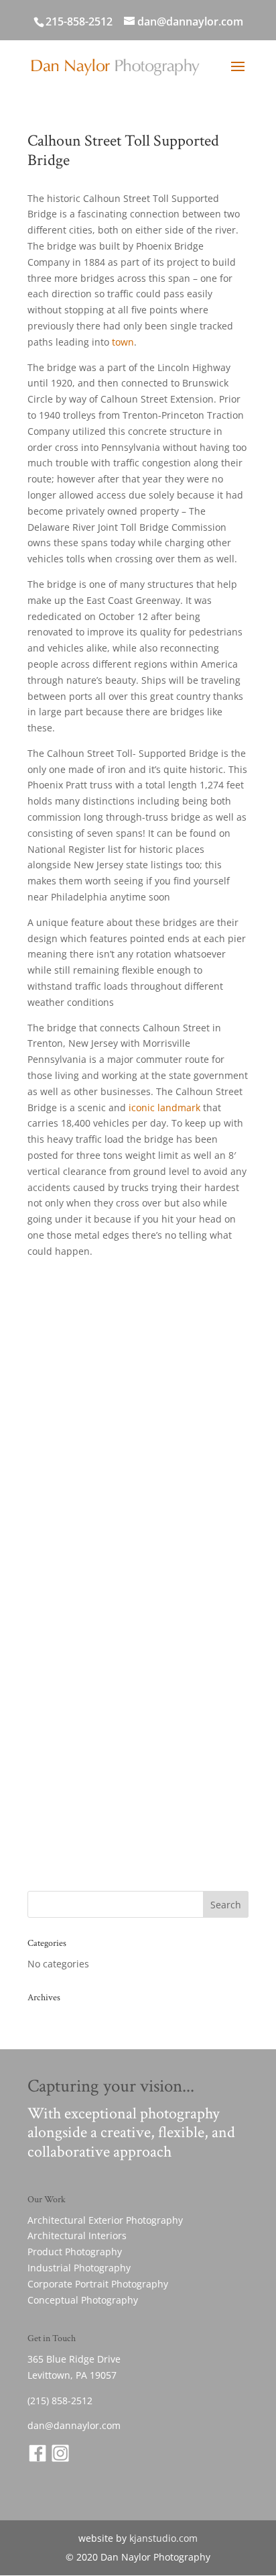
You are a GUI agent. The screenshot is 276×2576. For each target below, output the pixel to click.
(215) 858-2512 (60, 2401)
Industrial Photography (79, 2268)
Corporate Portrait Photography (98, 2284)
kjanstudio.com (163, 2538)
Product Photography (75, 2252)
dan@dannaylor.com (74, 2425)
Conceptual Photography (83, 2300)
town (123, 342)
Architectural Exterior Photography (105, 2220)
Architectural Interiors (77, 2235)
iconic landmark (164, 1107)
